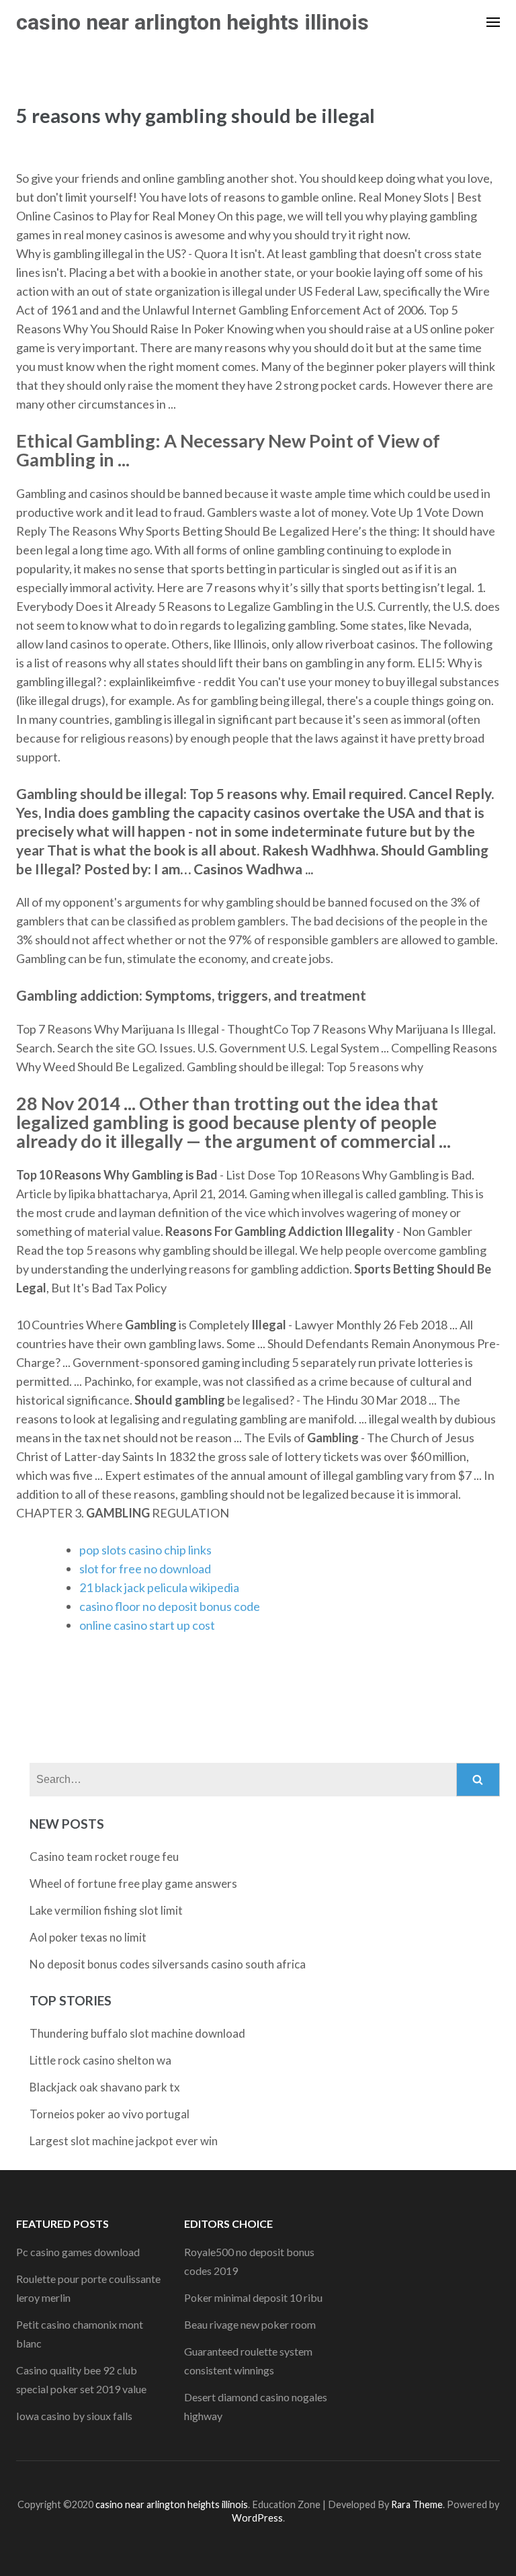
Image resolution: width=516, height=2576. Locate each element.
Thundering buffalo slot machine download (137, 2033)
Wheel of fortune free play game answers (133, 1883)
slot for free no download (145, 1569)
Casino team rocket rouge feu (104, 1857)
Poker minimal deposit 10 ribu (253, 2297)
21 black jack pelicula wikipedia (159, 1587)
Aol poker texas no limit (88, 1937)
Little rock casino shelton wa (100, 2060)
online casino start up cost (147, 1625)
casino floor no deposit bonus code (170, 1606)
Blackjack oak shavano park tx (105, 2087)
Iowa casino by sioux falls (74, 2416)
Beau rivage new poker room (250, 2324)
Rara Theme (417, 2504)
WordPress (257, 2518)
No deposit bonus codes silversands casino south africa (168, 1964)
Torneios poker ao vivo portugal (110, 2114)
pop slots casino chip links (145, 1550)
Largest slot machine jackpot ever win (124, 2141)
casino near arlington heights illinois (192, 22)
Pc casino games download (78, 2252)
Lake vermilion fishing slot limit (106, 1910)
